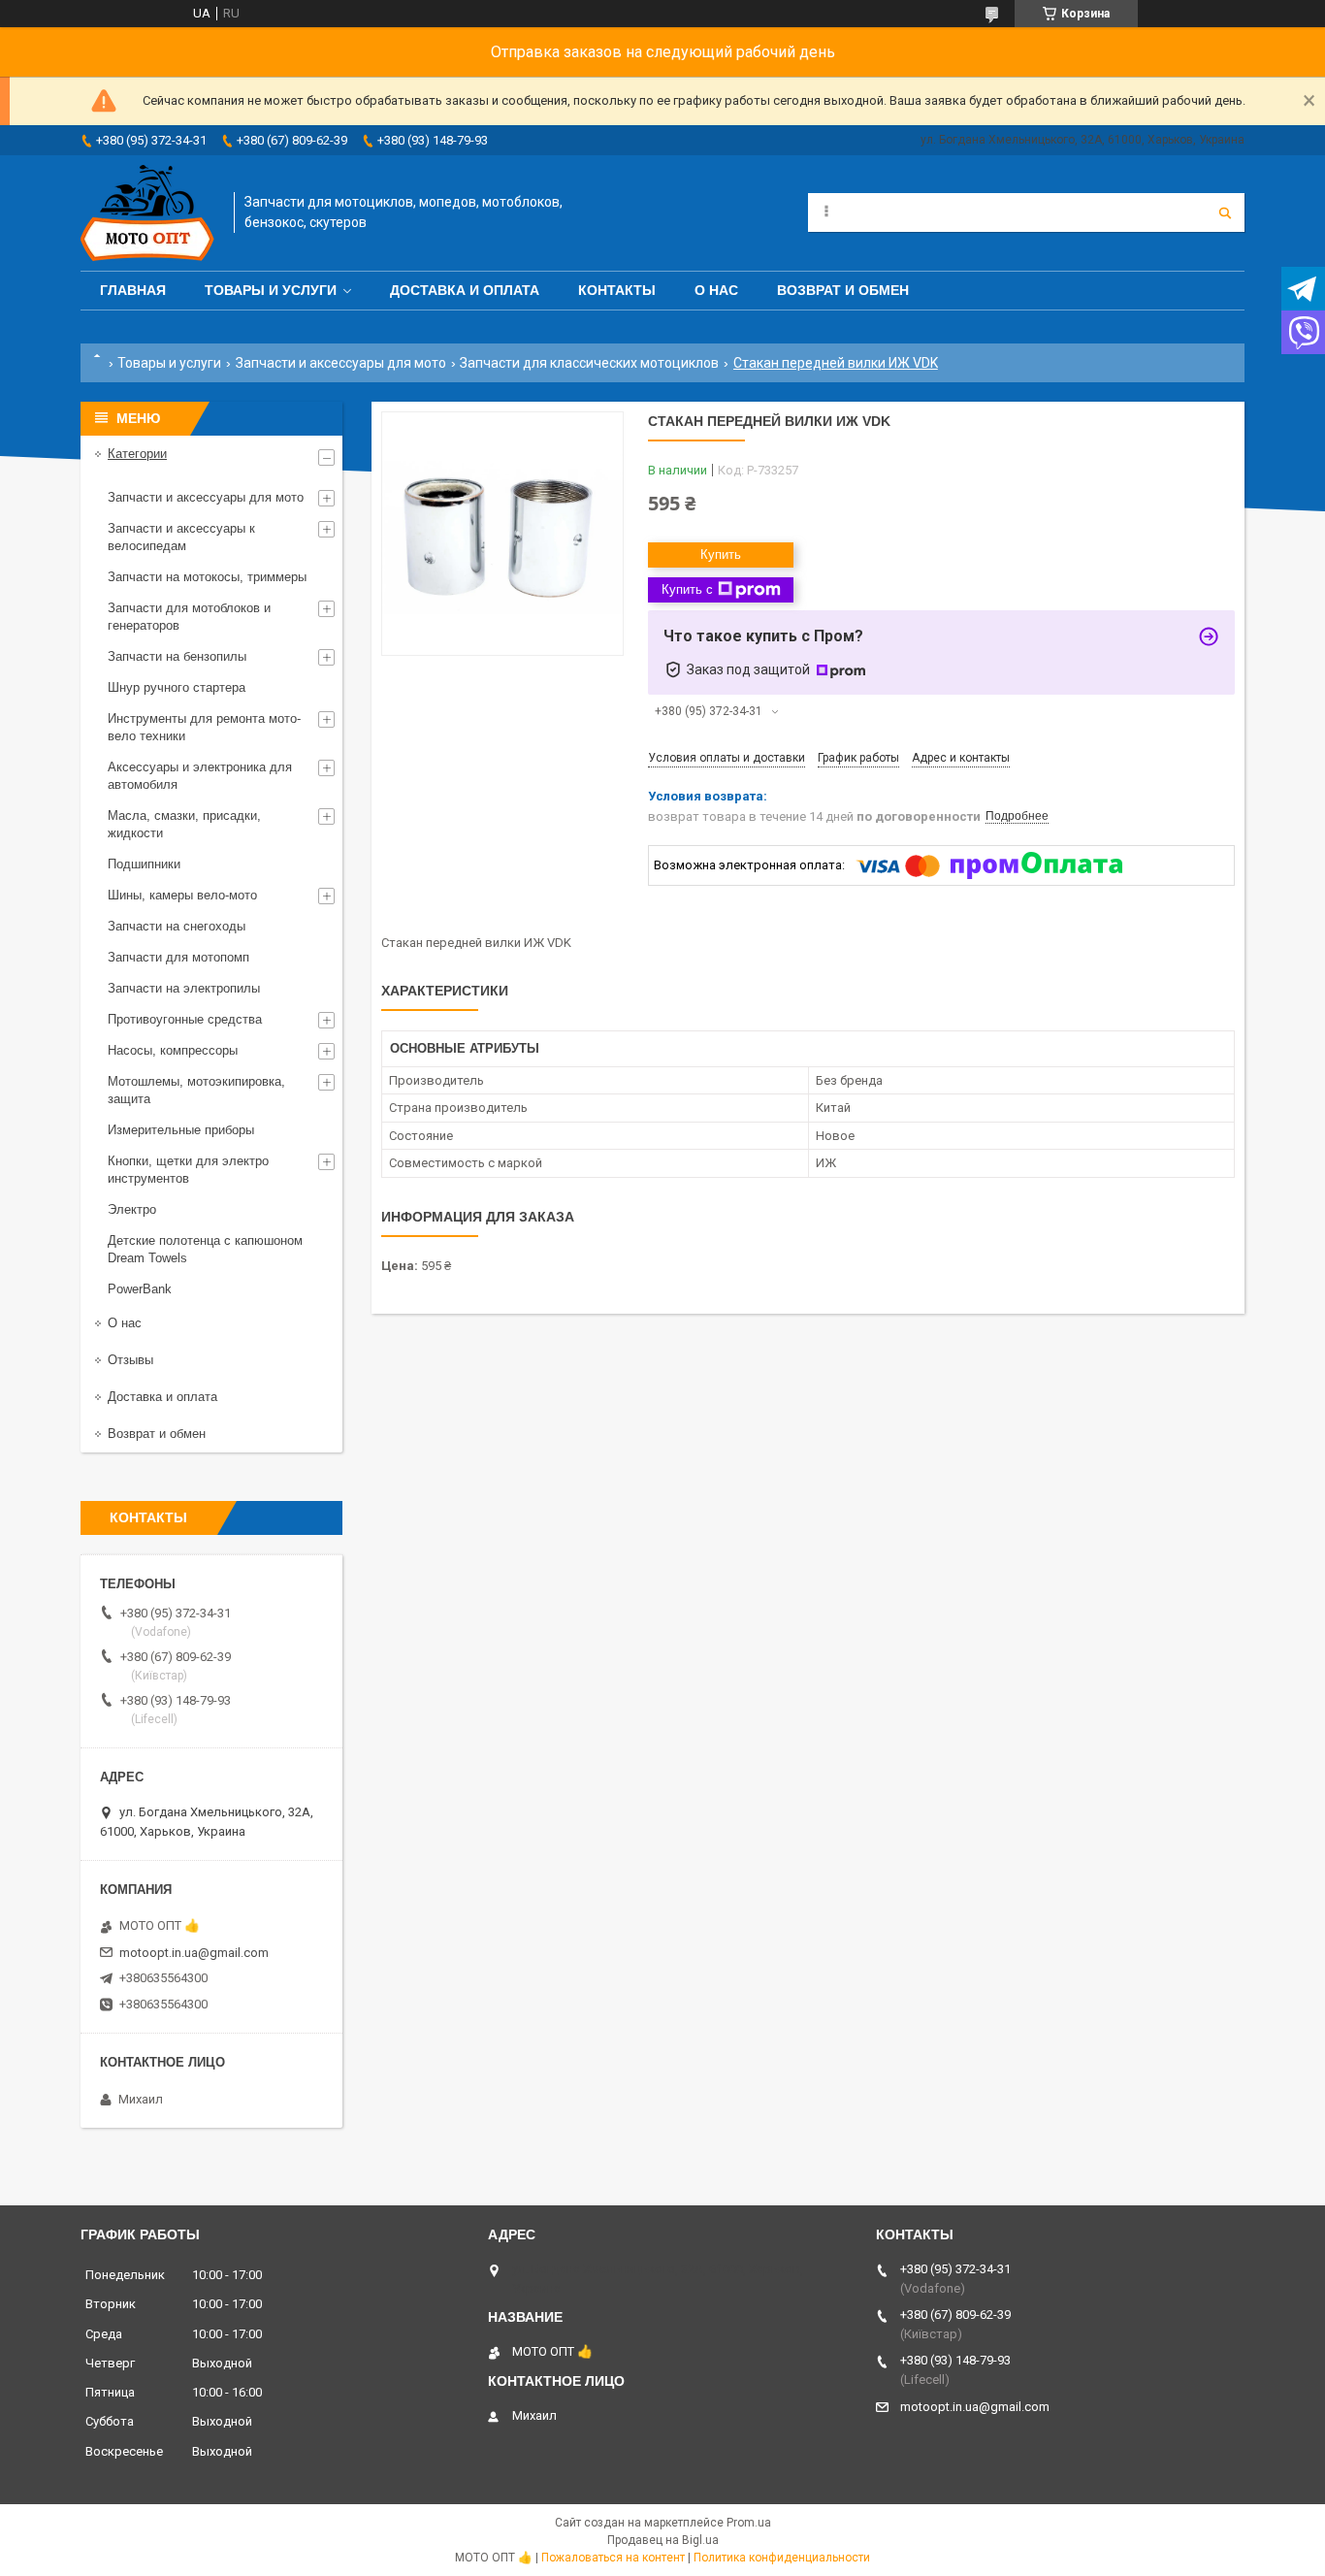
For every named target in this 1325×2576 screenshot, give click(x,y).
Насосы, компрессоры (173, 1050)
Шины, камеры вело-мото (182, 895)
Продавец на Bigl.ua (663, 2540)
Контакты (617, 290)
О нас (716, 290)
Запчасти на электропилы (184, 988)
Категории (137, 454)
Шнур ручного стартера (177, 687)
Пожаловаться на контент (613, 2558)
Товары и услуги (271, 290)
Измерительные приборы (181, 1130)
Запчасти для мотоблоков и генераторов (189, 617)
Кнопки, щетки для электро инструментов (188, 1170)
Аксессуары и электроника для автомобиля (200, 776)
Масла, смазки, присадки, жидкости (184, 824)
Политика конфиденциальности (782, 2558)
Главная (133, 290)
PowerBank (140, 1289)
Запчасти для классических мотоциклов (589, 363)
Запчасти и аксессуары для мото (341, 363)
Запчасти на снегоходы (177, 926)
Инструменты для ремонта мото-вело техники (204, 727)
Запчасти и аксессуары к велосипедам (181, 537)
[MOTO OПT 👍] (147, 213)
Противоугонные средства (185, 1019)
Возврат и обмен (843, 290)
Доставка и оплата (465, 290)
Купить (721, 554)
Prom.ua (749, 2523)
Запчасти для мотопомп (178, 957)
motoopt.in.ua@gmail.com (194, 1953)
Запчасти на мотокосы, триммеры (207, 577)
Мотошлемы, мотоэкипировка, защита (196, 1090)
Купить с (687, 589)
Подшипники (144, 864)
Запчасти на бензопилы (177, 656)
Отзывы (130, 1360)
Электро (132, 1209)
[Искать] (1225, 212)
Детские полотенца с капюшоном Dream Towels (205, 1249)
